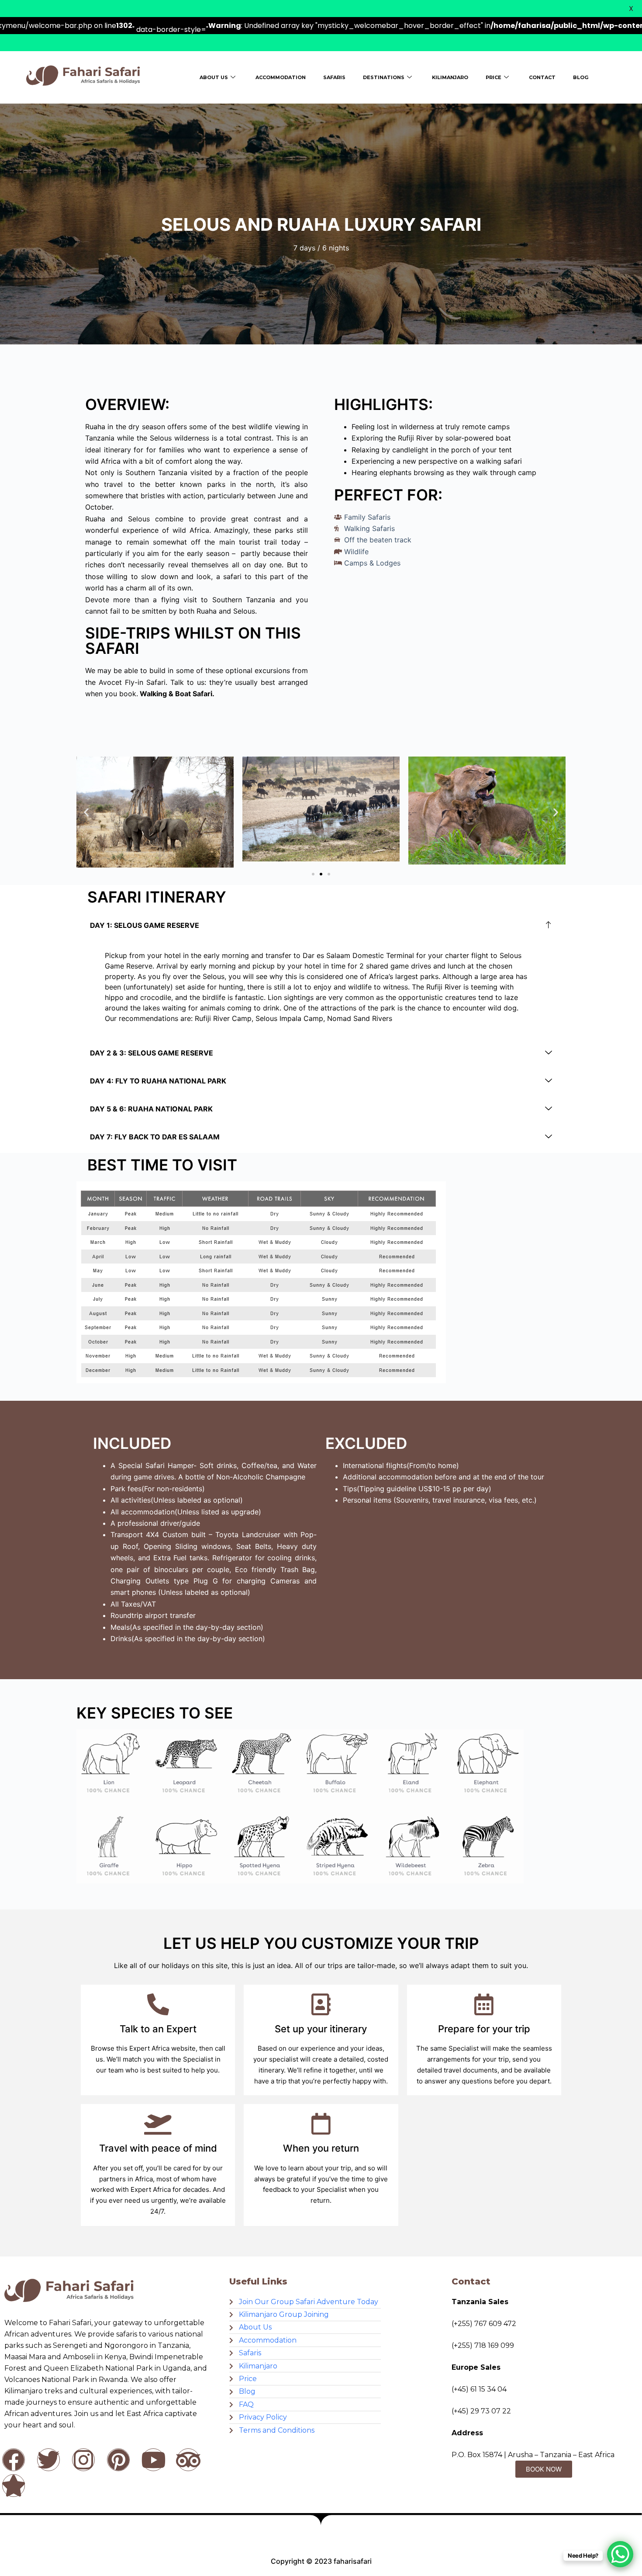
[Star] (14, 2486)
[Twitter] (48, 2460)
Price (494, 77)
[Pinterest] (118, 2460)
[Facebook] (14, 2460)
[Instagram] (83, 2460)
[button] (86, 812)
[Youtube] (153, 2460)
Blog (581, 77)
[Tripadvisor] (188, 2460)
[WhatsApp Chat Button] (620, 2554)
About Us (214, 77)
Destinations (384, 77)
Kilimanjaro (450, 77)
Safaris (334, 77)
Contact (542, 77)
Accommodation (281, 77)
